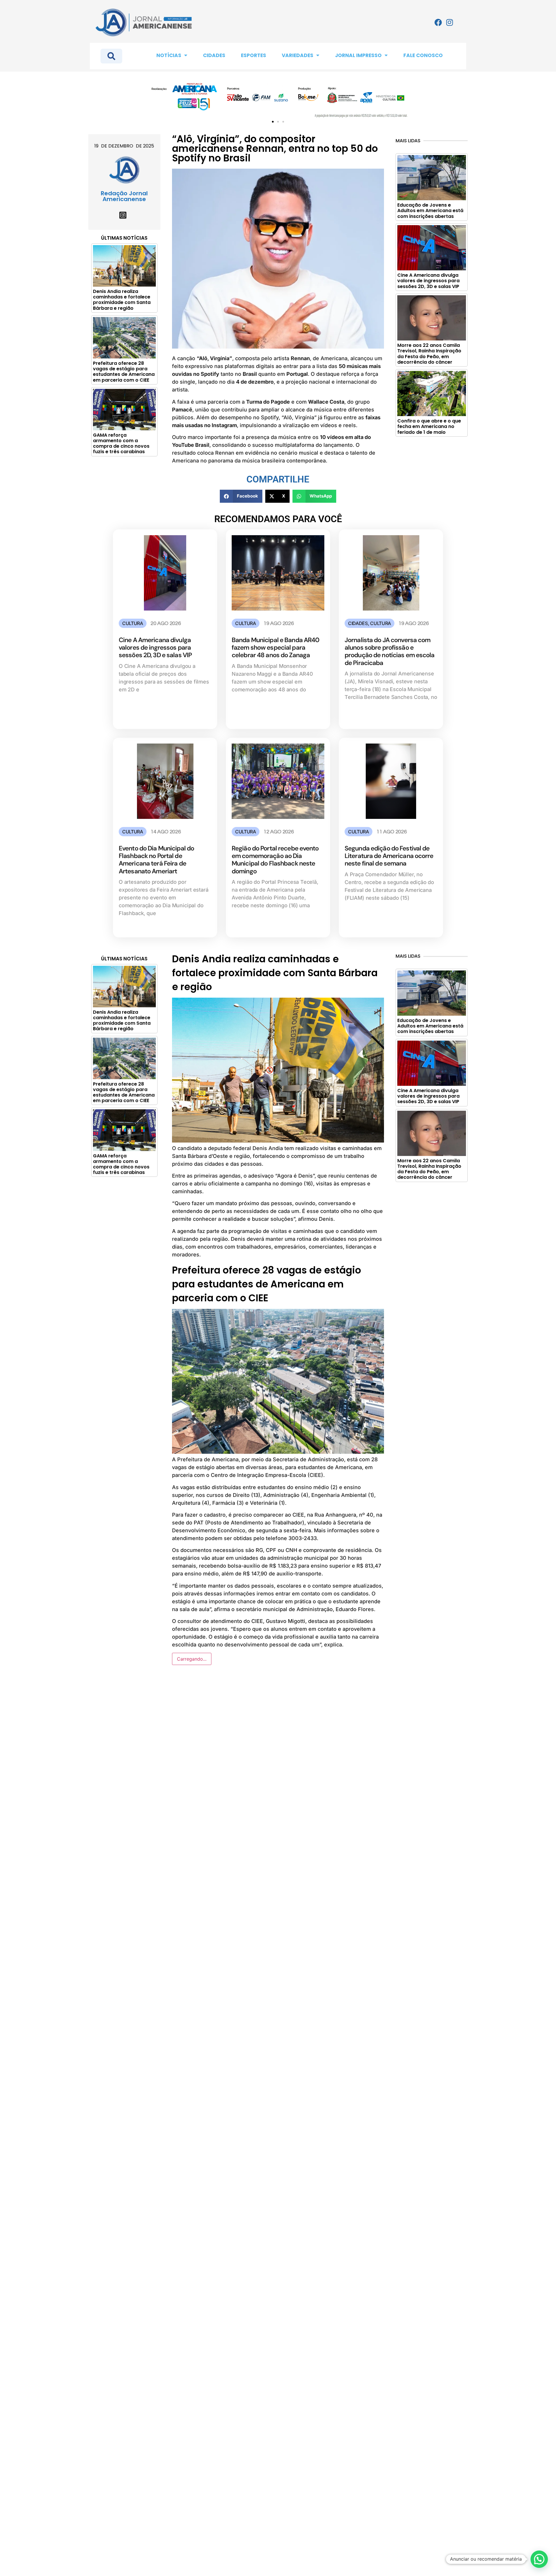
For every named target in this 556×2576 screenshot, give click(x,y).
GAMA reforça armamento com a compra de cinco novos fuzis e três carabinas (121, 443)
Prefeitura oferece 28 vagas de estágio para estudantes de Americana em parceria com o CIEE (124, 372)
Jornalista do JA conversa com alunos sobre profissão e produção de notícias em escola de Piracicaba (390, 651)
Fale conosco (423, 55)
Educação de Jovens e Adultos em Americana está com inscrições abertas (430, 211)
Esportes (254, 55)
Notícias (169, 55)
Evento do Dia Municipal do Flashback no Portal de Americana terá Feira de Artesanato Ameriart (156, 860)
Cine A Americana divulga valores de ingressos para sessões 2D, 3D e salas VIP (428, 281)
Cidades (214, 55)
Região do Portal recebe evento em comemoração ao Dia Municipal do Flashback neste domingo (275, 860)
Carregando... (192, 1659)
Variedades (298, 55)
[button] (273, 122)
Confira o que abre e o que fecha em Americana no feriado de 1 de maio (429, 426)
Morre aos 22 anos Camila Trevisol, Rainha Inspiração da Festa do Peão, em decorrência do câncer (429, 354)
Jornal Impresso (358, 55)
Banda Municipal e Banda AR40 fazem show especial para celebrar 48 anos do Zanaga (275, 648)
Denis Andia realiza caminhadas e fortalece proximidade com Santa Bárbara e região (122, 300)
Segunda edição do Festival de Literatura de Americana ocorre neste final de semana (389, 856)
